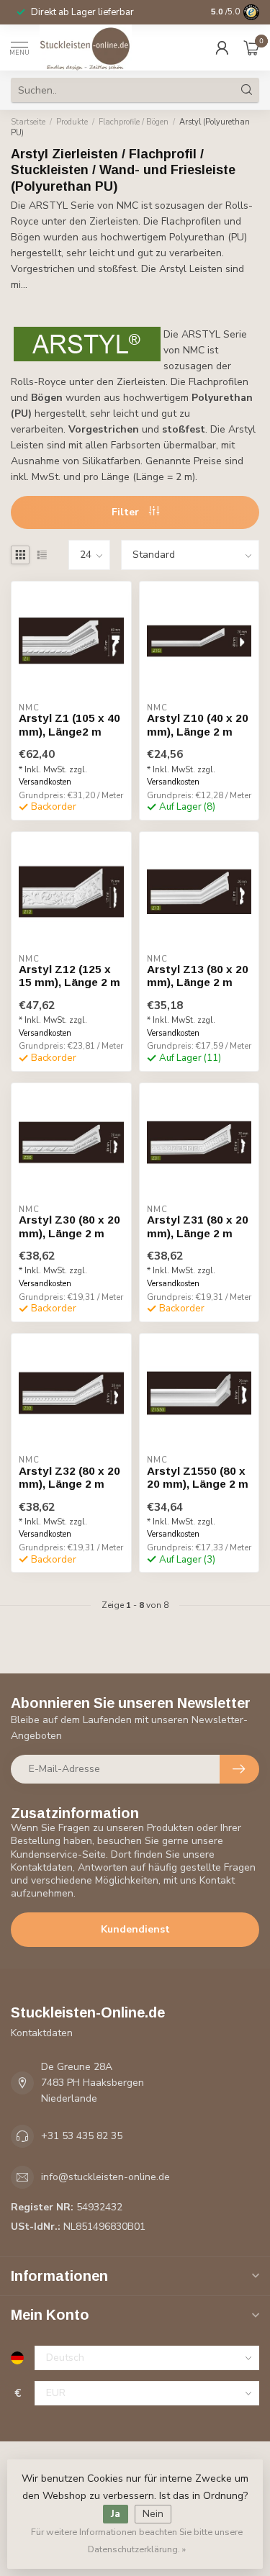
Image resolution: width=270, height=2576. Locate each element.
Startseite (28, 122)
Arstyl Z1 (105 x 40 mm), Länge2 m (69, 724)
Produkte (72, 122)
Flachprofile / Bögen (134, 122)
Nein (153, 2514)
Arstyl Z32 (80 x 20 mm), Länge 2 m (69, 1477)
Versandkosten (45, 782)
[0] (251, 48)
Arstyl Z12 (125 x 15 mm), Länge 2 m (69, 976)
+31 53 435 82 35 (82, 2136)
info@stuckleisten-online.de (105, 2177)
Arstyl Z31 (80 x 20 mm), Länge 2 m (198, 1226)
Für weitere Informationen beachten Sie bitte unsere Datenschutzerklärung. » (137, 2540)
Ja (116, 2514)
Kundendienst (135, 1929)
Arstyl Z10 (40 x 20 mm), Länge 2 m (198, 724)
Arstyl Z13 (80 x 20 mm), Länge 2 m (198, 976)
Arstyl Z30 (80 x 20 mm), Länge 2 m (69, 1226)
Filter (127, 512)
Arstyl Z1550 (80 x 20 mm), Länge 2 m (198, 1477)
